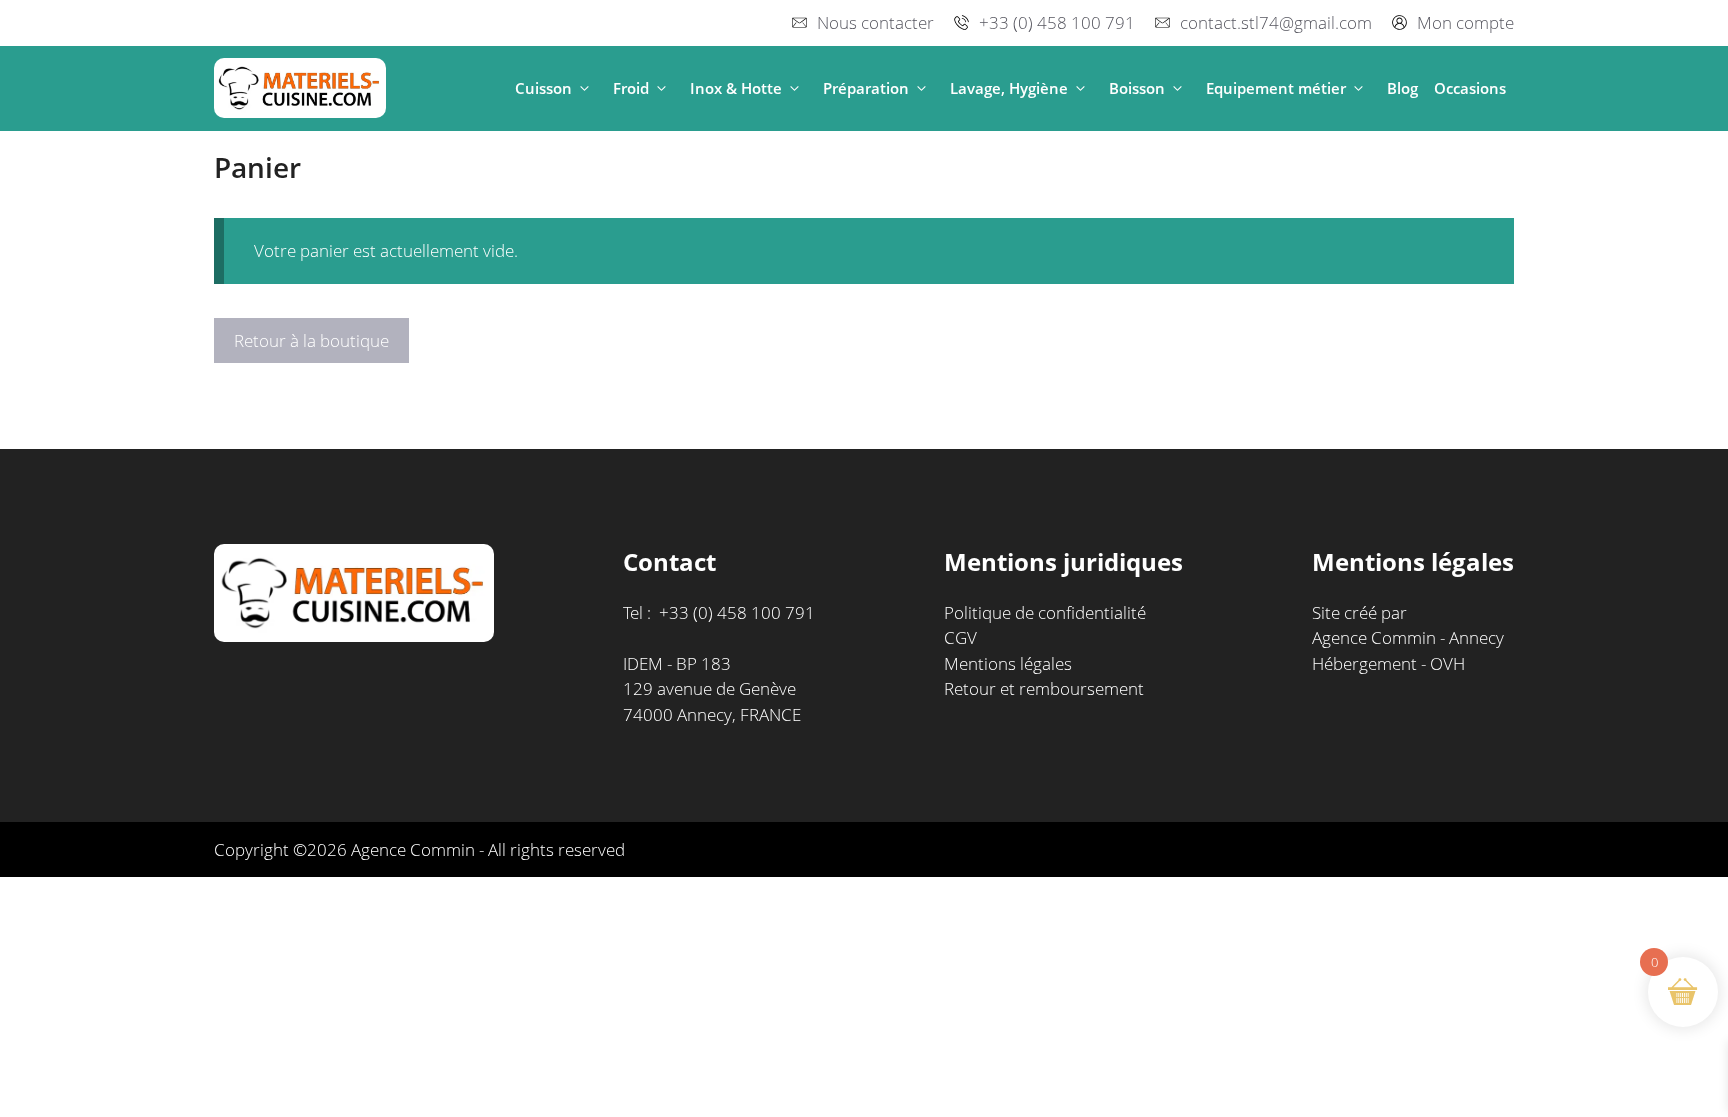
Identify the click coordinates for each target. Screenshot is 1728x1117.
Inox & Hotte (736, 88)
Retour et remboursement (1044, 688)
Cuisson (543, 88)
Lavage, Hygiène (1009, 88)
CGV (960, 637)
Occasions (1470, 88)
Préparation (866, 88)
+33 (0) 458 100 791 (1057, 22)
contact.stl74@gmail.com (1276, 22)
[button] (584, 88)
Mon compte (1465, 22)
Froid (631, 88)
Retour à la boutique (311, 340)
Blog (1402, 88)
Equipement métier (1276, 88)
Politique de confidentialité (1045, 612)
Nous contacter (875, 22)
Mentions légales (1008, 663)
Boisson (1137, 88)
